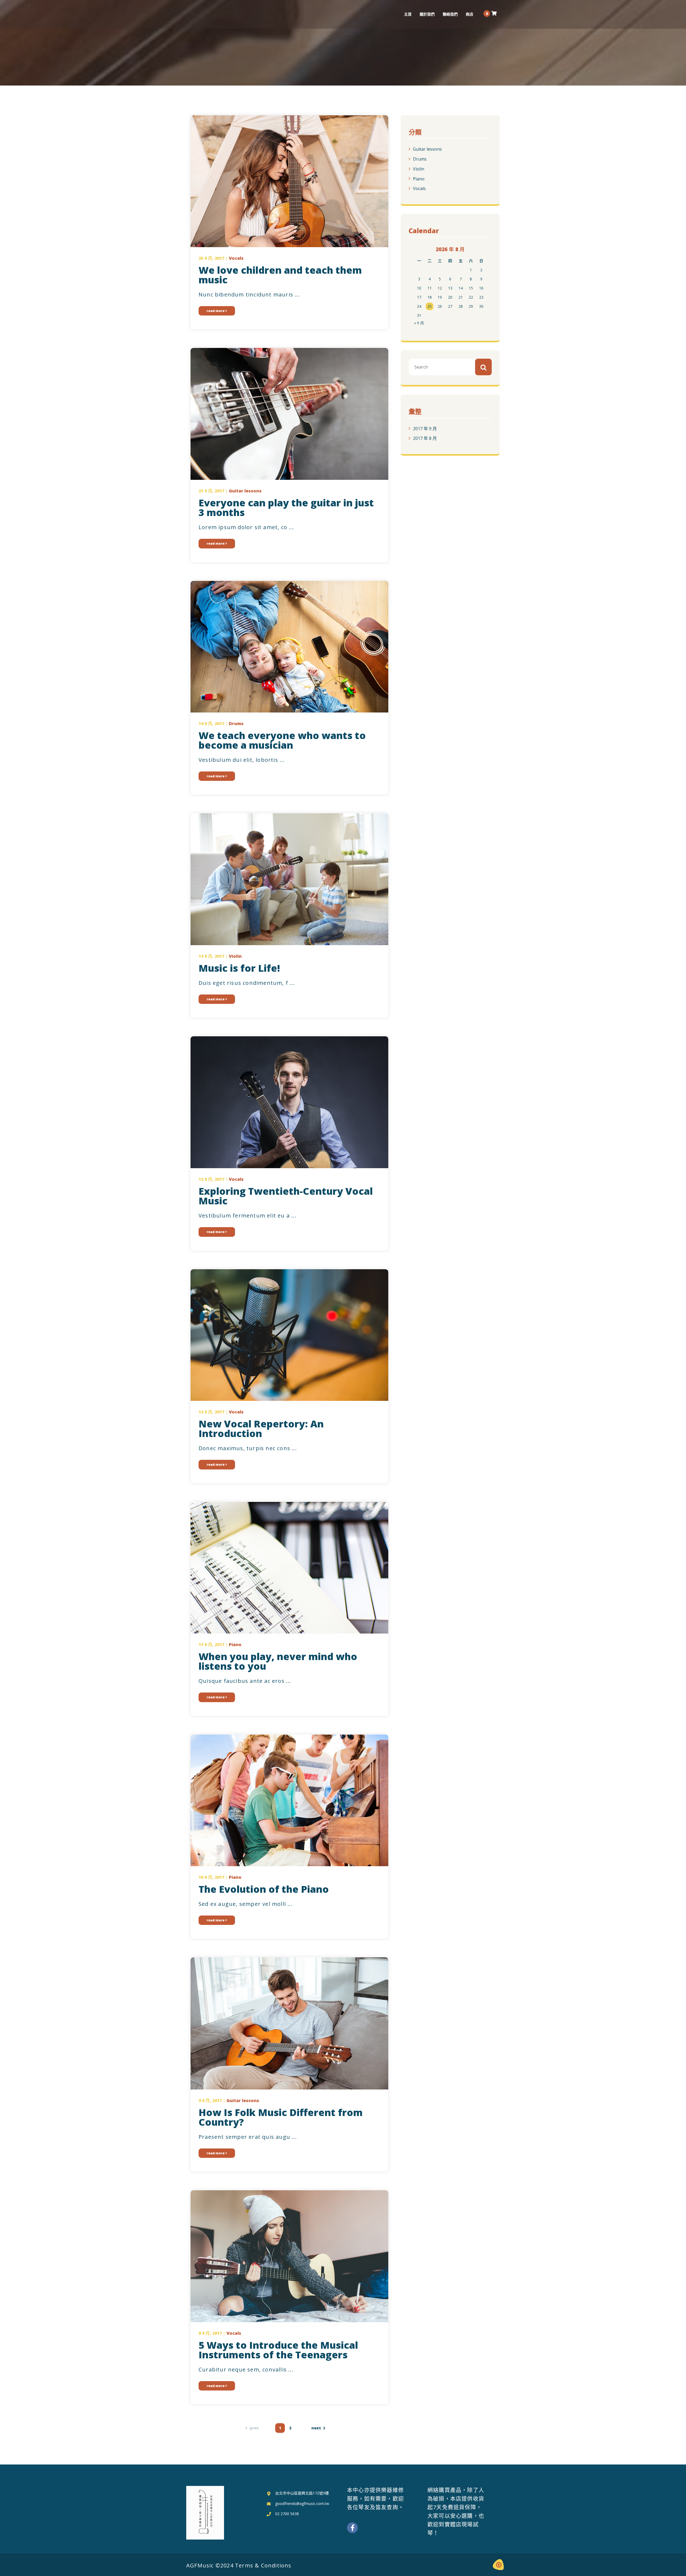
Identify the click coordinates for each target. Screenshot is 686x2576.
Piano (419, 179)
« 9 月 (419, 323)
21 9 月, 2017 (211, 491)
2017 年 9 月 (425, 428)
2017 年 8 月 (425, 438)
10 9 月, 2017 (211, 1877)
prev (254, 2428)
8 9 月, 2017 (210, 2333)
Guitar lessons (427, 149)
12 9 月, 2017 (211, 1179)
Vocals (419, 188)
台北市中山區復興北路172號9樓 (302, 2493)
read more (216, 311)
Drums (420, 159)
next (316, 2428)
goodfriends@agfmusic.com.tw (302, 2503)
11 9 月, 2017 (211, 1645)
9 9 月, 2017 (210, 2100)
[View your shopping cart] (494, 13)
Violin (419, 169)
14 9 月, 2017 (211, 723)
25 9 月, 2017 (211, 258)
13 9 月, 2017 (211, 956)
